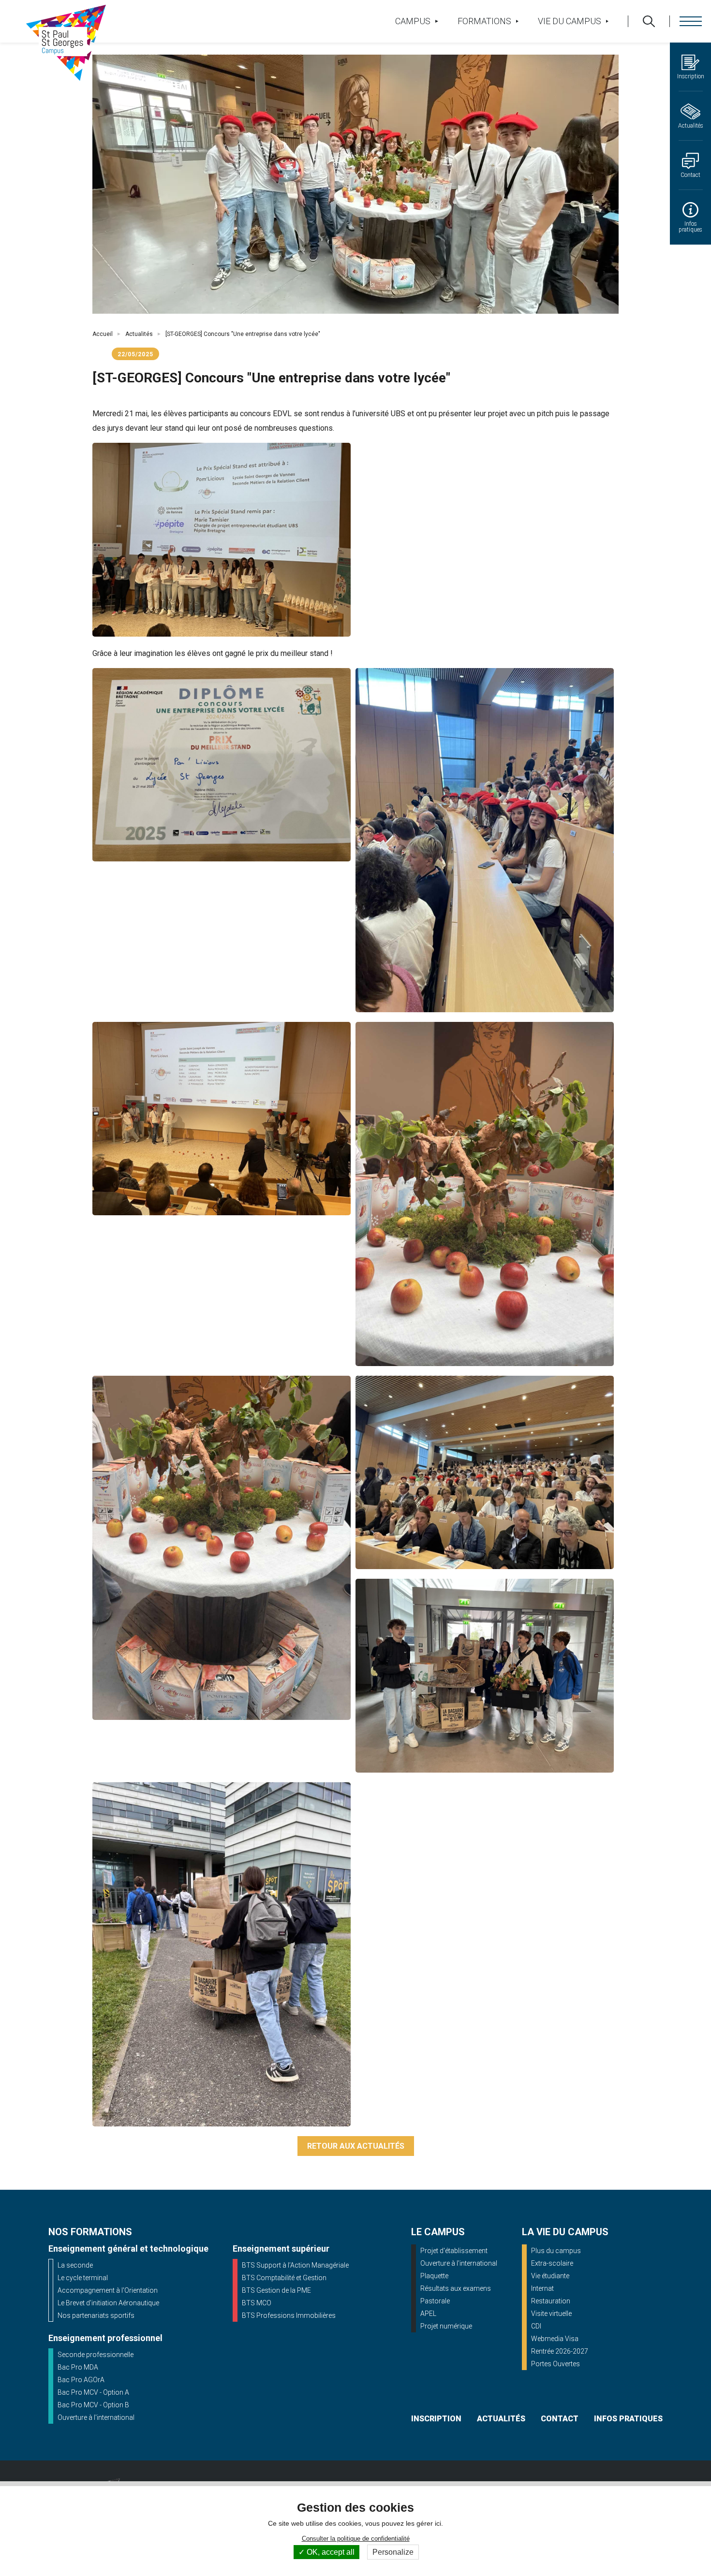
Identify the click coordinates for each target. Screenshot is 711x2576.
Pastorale (435, 2301)
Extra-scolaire (552, 2263)
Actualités (139, 334)
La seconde (75, 2265)
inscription (436, 2419)
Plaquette (434, 2276)
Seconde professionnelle (96, 2355)
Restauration (551, 2301)
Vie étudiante (550, 2276)
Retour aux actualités (356, 2146)
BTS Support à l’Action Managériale (295, 2265)
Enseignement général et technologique (128, 2249)
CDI (536, 2326)
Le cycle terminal (83, 2278)
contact (560, 2419)
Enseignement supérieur (281, 2249)
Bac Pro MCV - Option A (93, 2392)
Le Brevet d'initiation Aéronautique (108, 2303)
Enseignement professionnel (105, 2338)
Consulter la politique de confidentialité (356, 2539)
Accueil (103, 334)
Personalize (393, 2552)
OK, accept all (330, 2552)
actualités (501, 2419)
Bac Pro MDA (78, 2367)
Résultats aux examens (456, 2288)
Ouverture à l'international (96, 2417)
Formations (484, 21)
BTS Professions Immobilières (289, 2315)
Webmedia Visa (555, 2339)
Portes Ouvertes (555, 2364)
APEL (428, 2314)
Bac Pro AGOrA (81, 2380)
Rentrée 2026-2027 (560, 2351)
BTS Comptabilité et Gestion (284, 2278)
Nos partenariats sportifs (96, 2315)
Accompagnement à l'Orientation (108, 2290)
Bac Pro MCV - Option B (93, 2405)
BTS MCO (257, 2303)
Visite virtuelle (551, 2314)
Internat (542, 2288)
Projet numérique (446, 2326)
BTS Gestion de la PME (276, 2290)
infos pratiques (628, 2419)
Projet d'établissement (454, 2251)
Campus (413, 21)
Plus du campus (556, 2251)
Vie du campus (570, 21)
